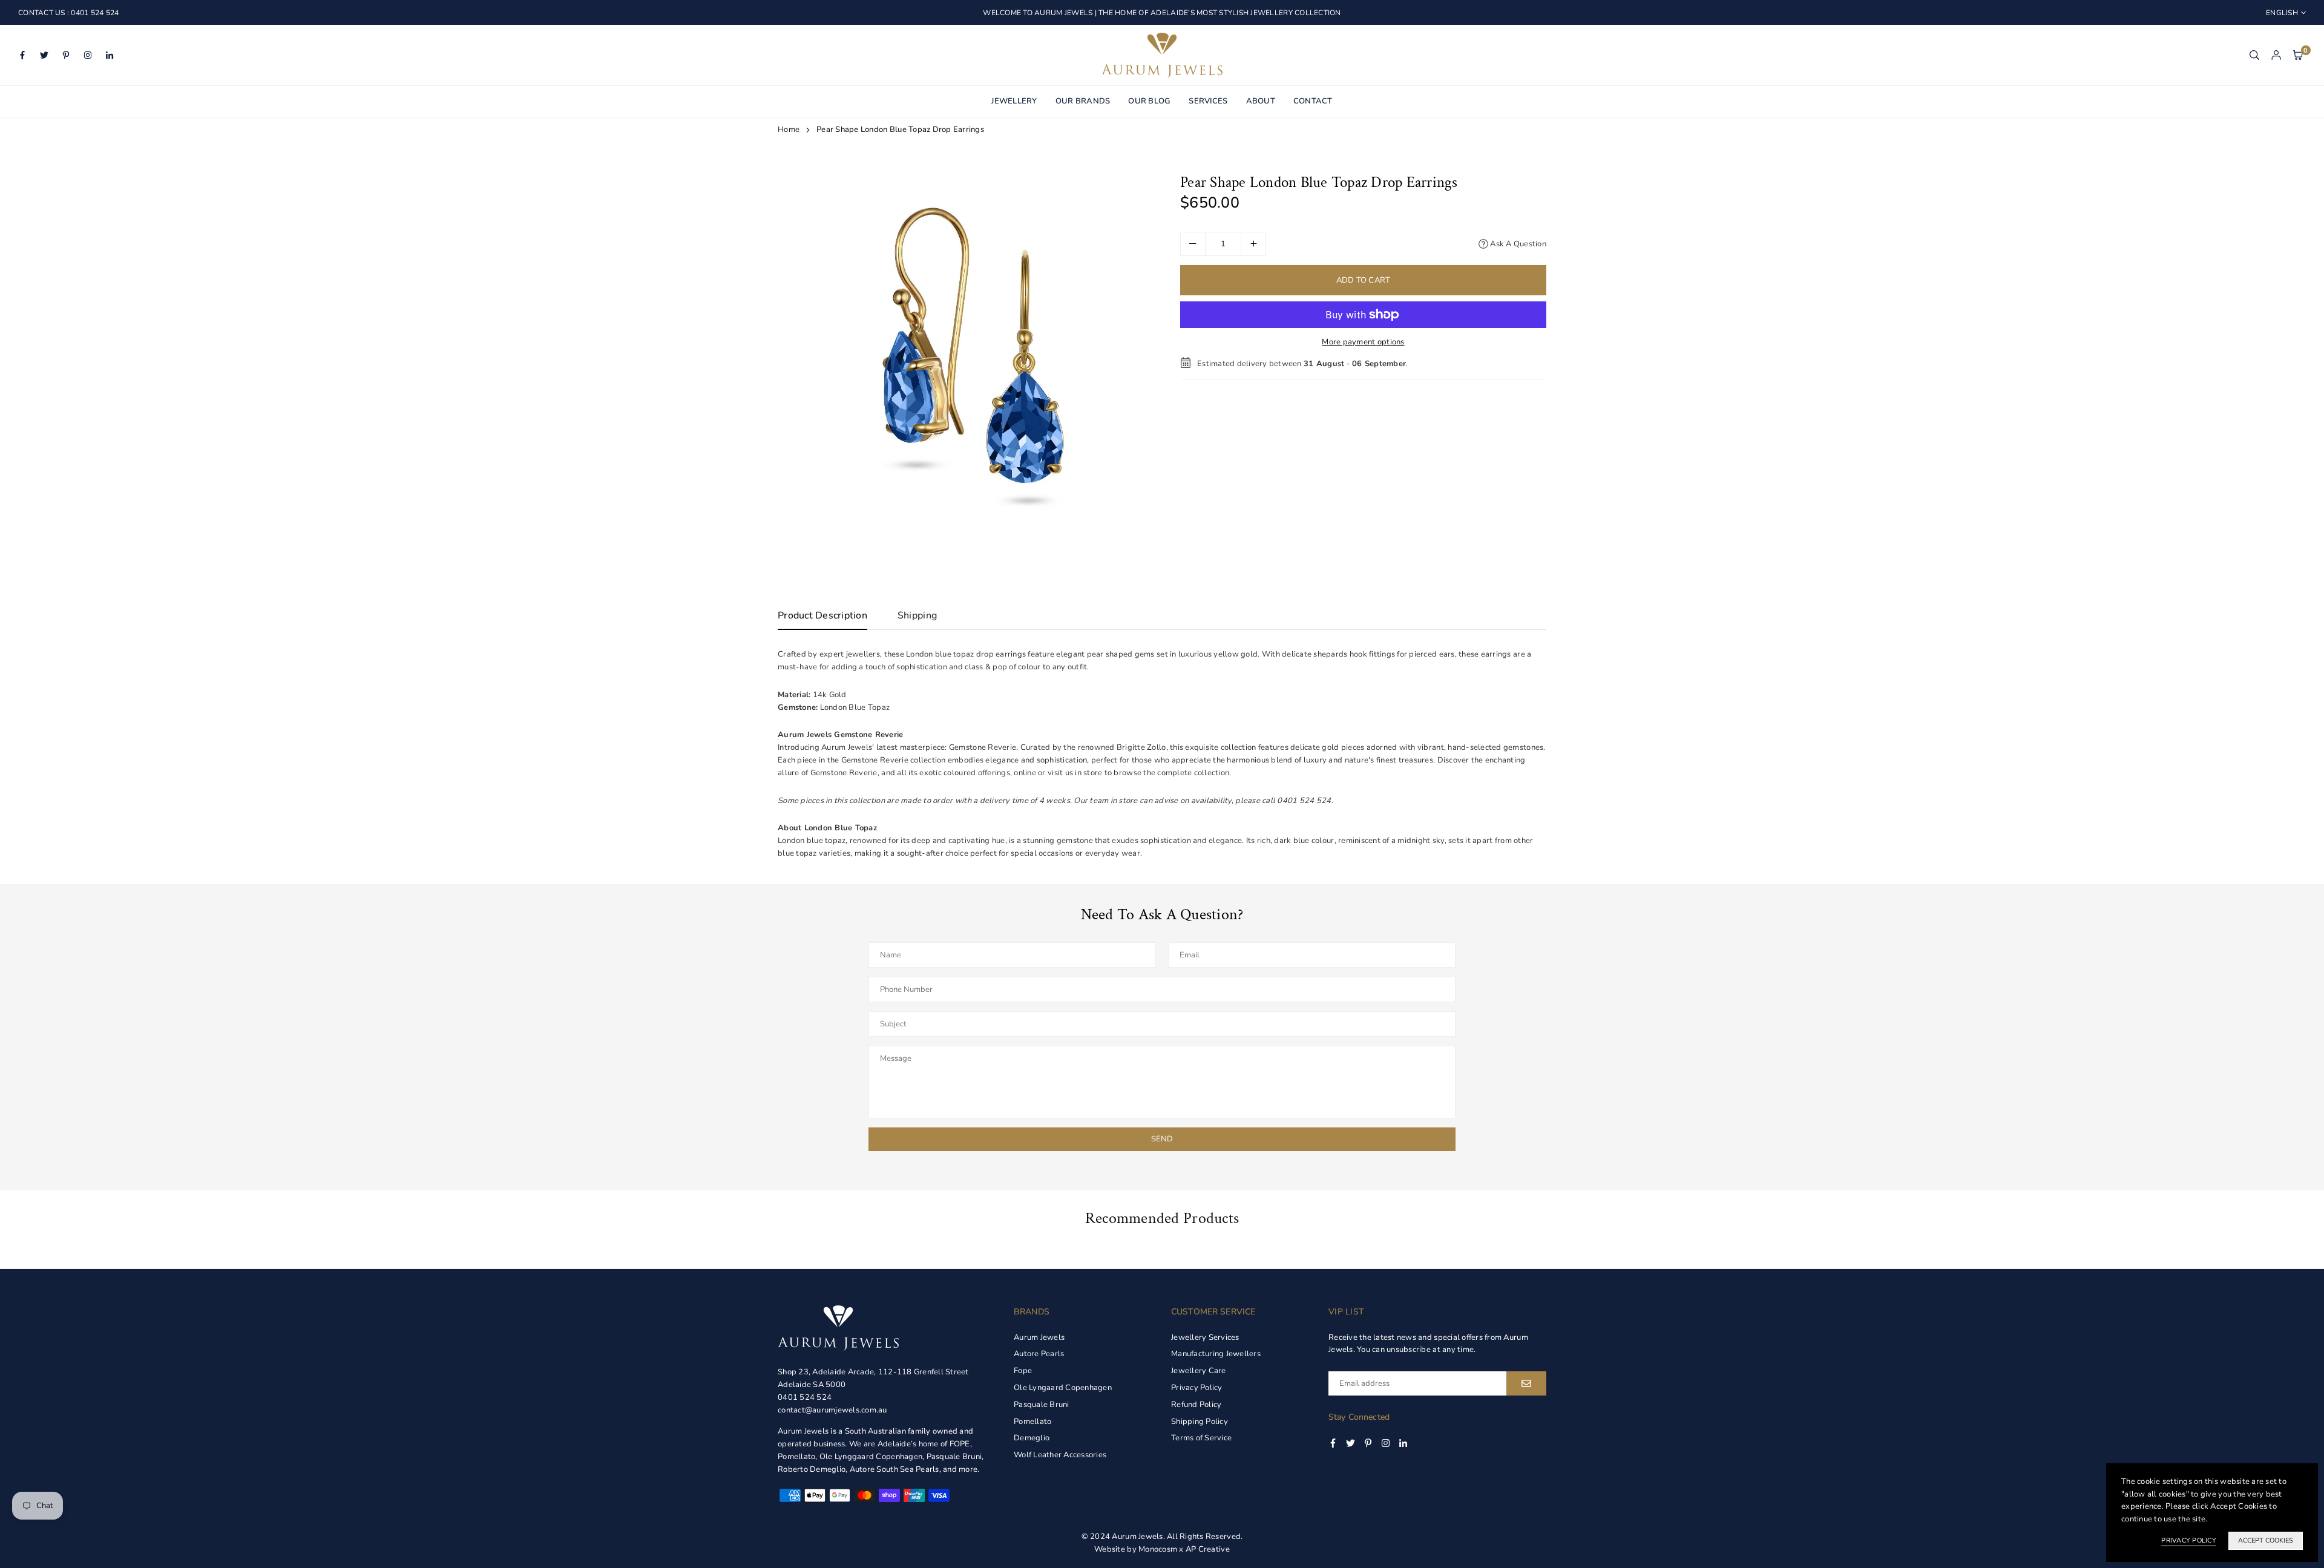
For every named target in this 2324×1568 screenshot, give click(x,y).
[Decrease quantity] (1193, 244)
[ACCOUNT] (2276, 55)
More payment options (1363, 342)
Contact (1313, 101)
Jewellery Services (1205, 1337)
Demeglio (1032, 1438)
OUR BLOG (1149, 101)
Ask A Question (1517, 243)
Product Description (822, 615)
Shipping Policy (1200, 1422)
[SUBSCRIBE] (1526, 1383)
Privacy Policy (1197, 1388)
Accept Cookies (2266, 1540)
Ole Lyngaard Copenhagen (1063, 1388)
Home (789, 130)
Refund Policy (1196, 1405)
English (2282, 13)
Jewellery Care (1199, 1371)
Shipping (917, 615)
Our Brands (1083, 101)
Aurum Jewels (1039, 1337)
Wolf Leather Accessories (1060, 1455)
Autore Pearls (1039, 1354)
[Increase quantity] (1253, 244)
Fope (1023, 1371)
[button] (2298, 55)
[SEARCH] (2254, 55)
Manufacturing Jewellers (1216, 1354)
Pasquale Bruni (1042, 1405)
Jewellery (1014, 101)
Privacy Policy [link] (2189, 1540)
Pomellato (1032, 1422)
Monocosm (1158, 1549)
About (1261, 101)
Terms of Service (1201, 1438)
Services (1208, 101)
